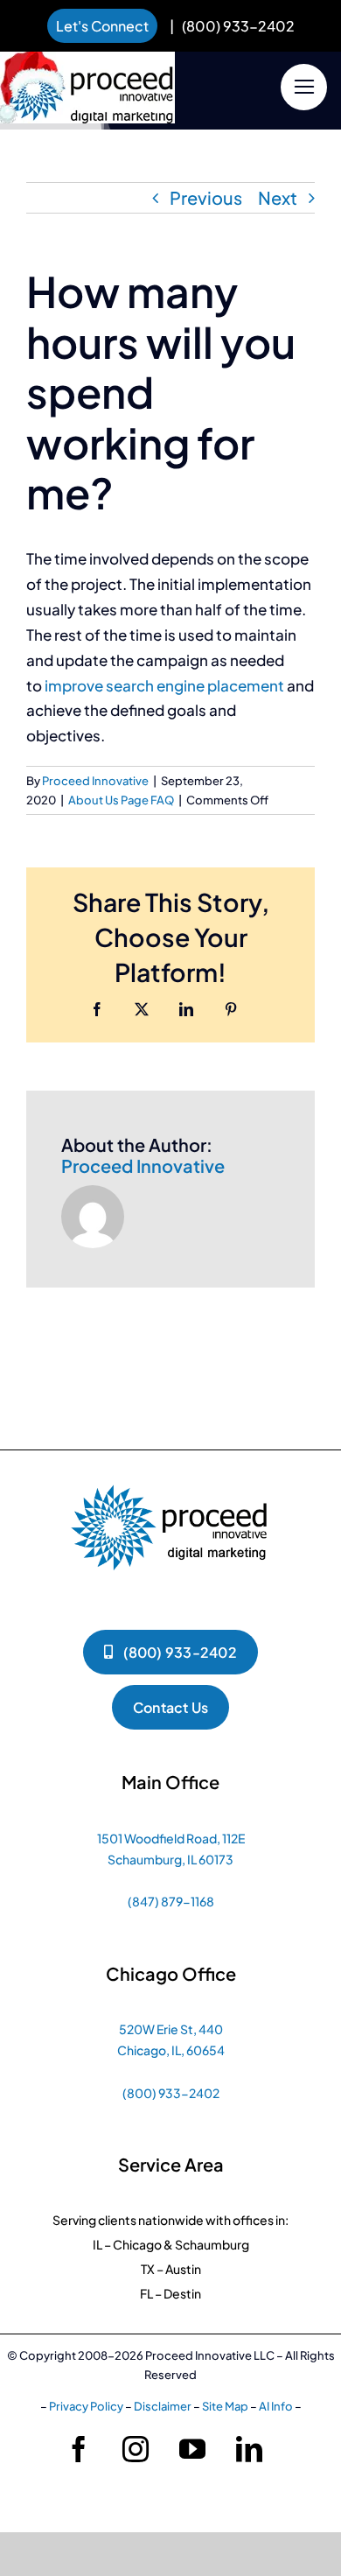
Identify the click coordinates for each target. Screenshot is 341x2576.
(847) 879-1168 (171, 1901)
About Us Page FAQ (121, 800)
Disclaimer (163, 2406)
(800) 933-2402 (238, 26)
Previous (206, 197)
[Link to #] (304, 87)
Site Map (225, 2406)
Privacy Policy (86, 2406)
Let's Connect (102, 26)
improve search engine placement (164, 685)
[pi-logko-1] (170, 1476)
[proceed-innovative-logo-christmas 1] (87, 56)
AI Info (276, 2406)
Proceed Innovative (95, 781)
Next (278, 197)
